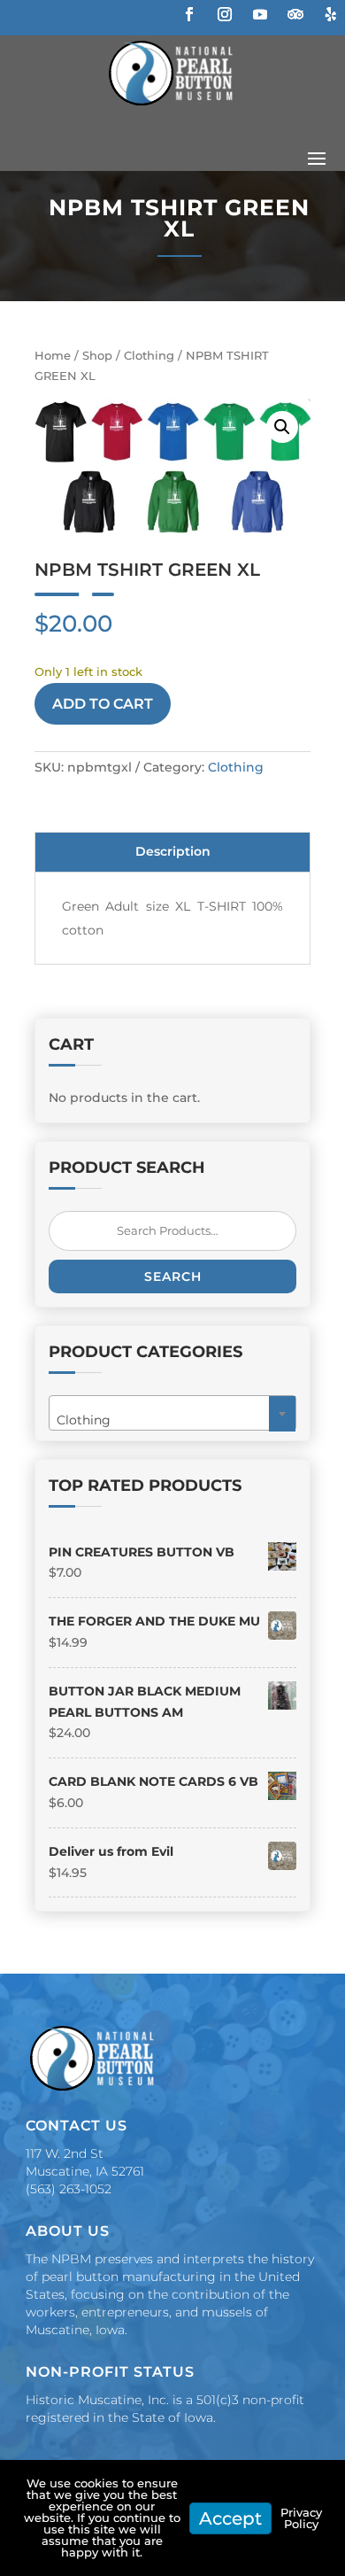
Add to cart (103, 704)
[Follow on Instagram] (225, 14)
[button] (282, 427)
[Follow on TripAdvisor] (295, 14)
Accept (230, 2518)
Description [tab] (173, 851)
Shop (97, 356)
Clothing (149, 356)
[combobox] (172, 1413)
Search (173, 1276)
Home (53, 356)
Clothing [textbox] (167, 1420)
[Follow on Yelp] (331, 14)
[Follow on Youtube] (260, 14)
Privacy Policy (301, 2518)
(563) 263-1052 (69, 2189)
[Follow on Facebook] (189, 14)
